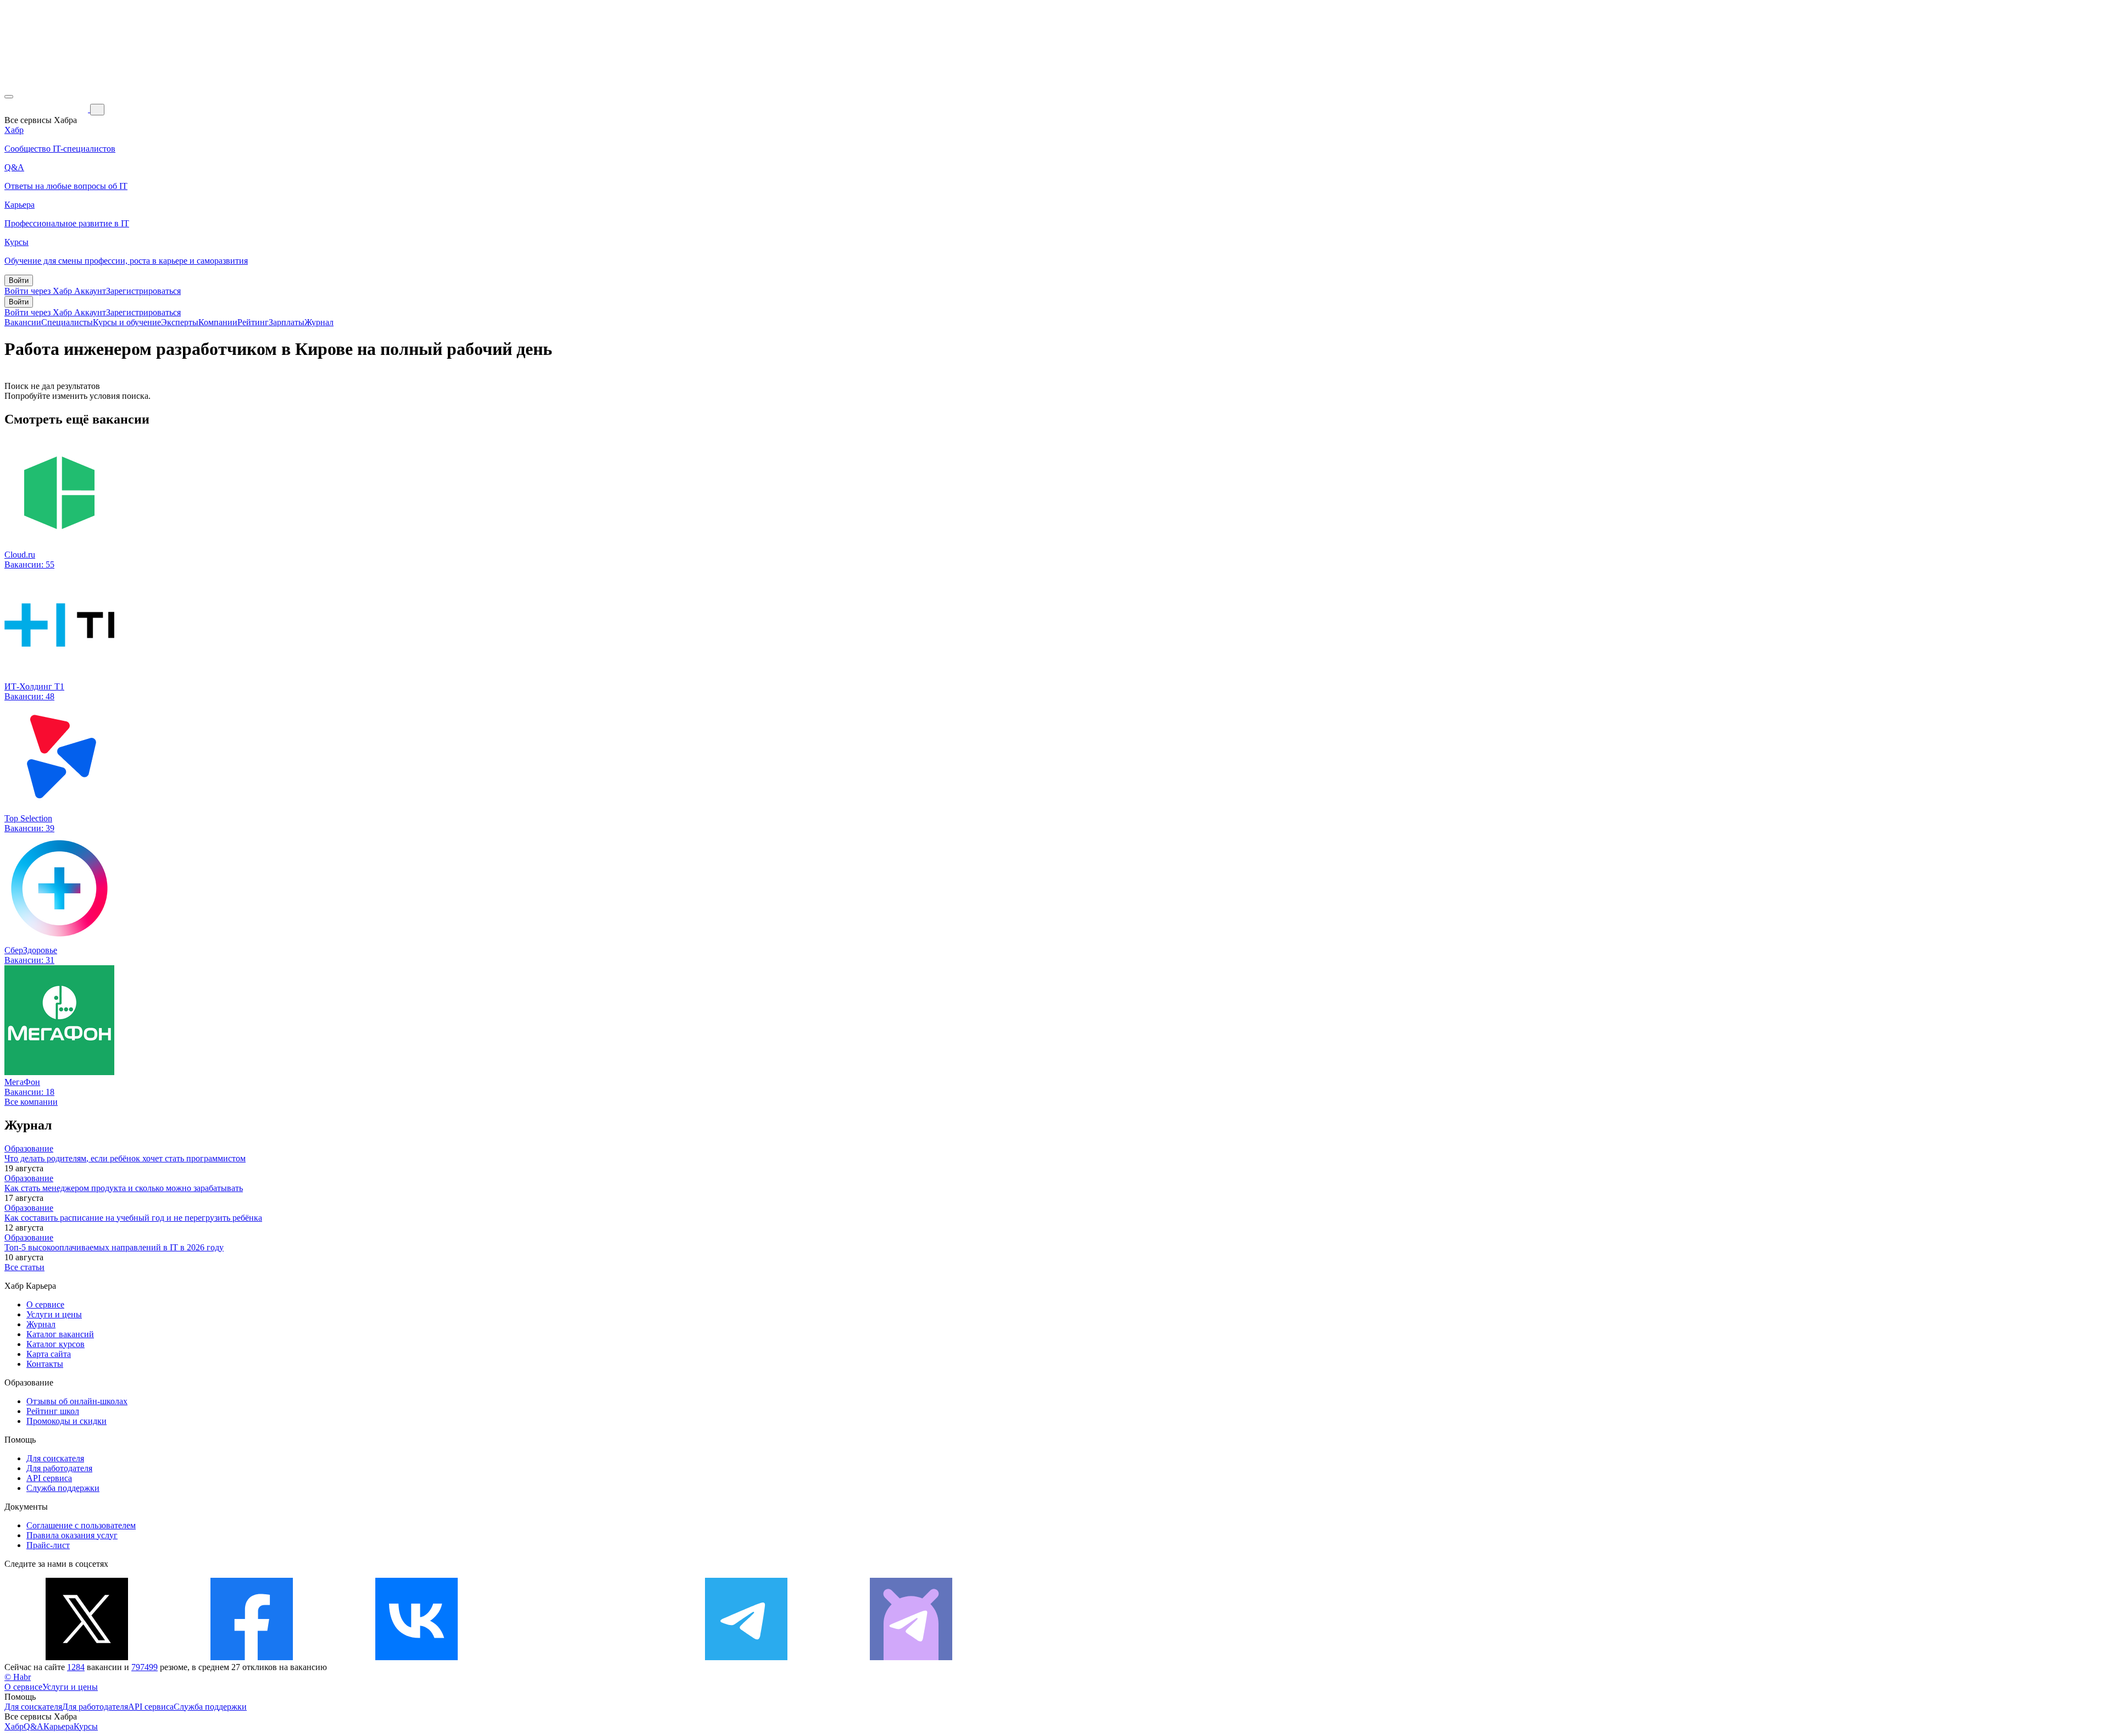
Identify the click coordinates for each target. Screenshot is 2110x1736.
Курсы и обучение (127, 322)
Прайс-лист (48, 1545)
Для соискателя (55, 1458)
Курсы (86, 1726)
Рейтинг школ (53, 1411)
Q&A (34, 1726)
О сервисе (45, 1304)
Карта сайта (49, 1354)
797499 (145, 1667)
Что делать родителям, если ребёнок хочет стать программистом (125, 1158)
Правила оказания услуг (72, 1535)
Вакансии (23, 322)
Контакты (45, 1364)
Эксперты (180, 322)
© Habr (18, 1677)
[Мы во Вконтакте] (417, 1657)
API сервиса (49, 1478)
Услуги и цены (54, 1314)
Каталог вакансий (60, 1334)
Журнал (319, 322)
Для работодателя (59, 1468)
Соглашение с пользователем (81, 1525)
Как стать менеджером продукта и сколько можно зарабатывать (124, 1188)
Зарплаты (287, 322)
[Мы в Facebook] (252, 1657)
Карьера (59, 1726)
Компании (218, 322)
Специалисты (67, 322)
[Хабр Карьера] (47, 109)
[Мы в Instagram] (581, 1657)
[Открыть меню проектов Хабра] (9, 97)
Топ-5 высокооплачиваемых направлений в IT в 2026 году (114, 1247)
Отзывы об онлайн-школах (77, 1401)
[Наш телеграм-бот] (911, 1657)
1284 (76, 1667)
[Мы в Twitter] (87, 1657)
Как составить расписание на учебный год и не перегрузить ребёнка (133, 1218)
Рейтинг (253, 322)
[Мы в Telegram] (746, 1657)
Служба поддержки (63, 1488)
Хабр (14, 1726)
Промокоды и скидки (66, 1421)
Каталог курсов (55, 1344)
